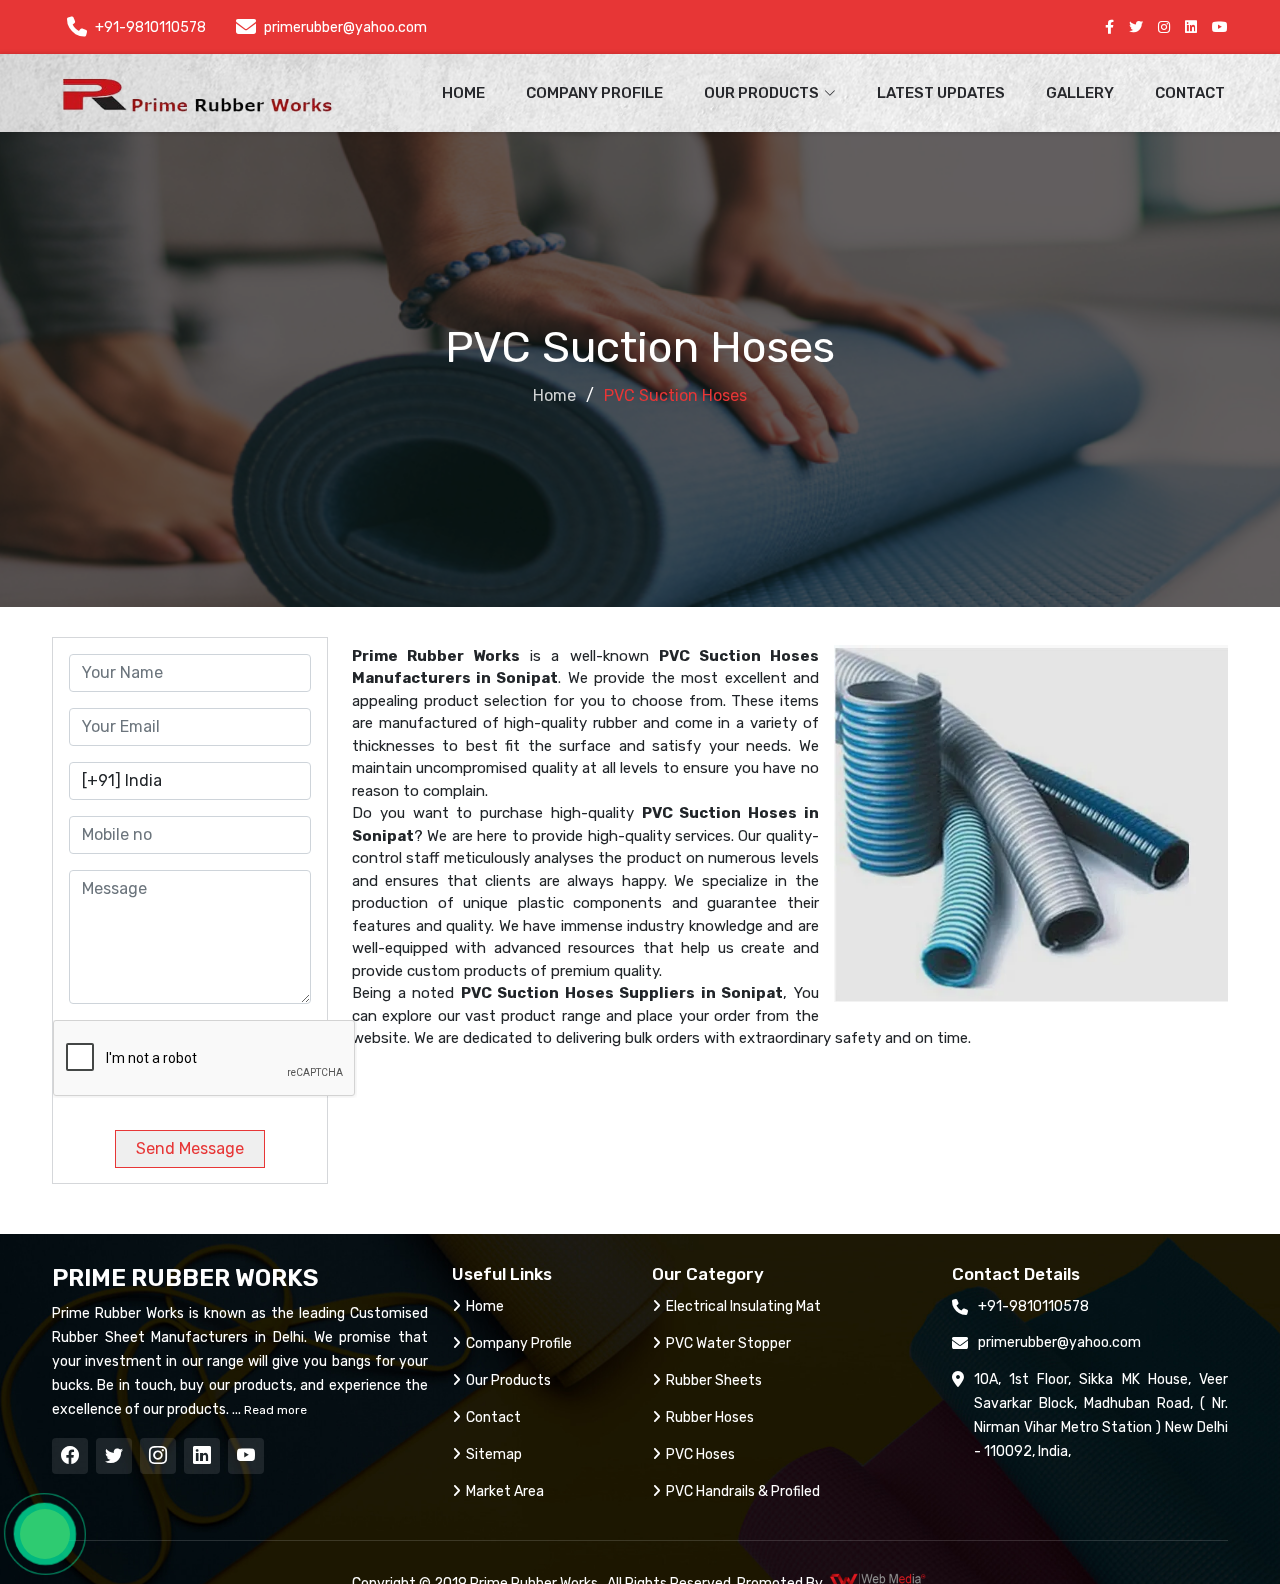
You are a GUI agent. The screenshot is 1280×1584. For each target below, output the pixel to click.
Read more (274, 1410)
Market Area (505, 1491)
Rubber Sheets (714, 1380)
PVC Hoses (700, 1454)
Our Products (508, 1380)
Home (463, 93)
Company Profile (594, 93)
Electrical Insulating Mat (743, 1306)
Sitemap (494, 1454)
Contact (1190, 93)
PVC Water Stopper (728, 1343)
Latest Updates (941, 93)
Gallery (1080, 93)
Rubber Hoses (710, 1417)
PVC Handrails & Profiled (743, 1491)
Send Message (190, 1148)
